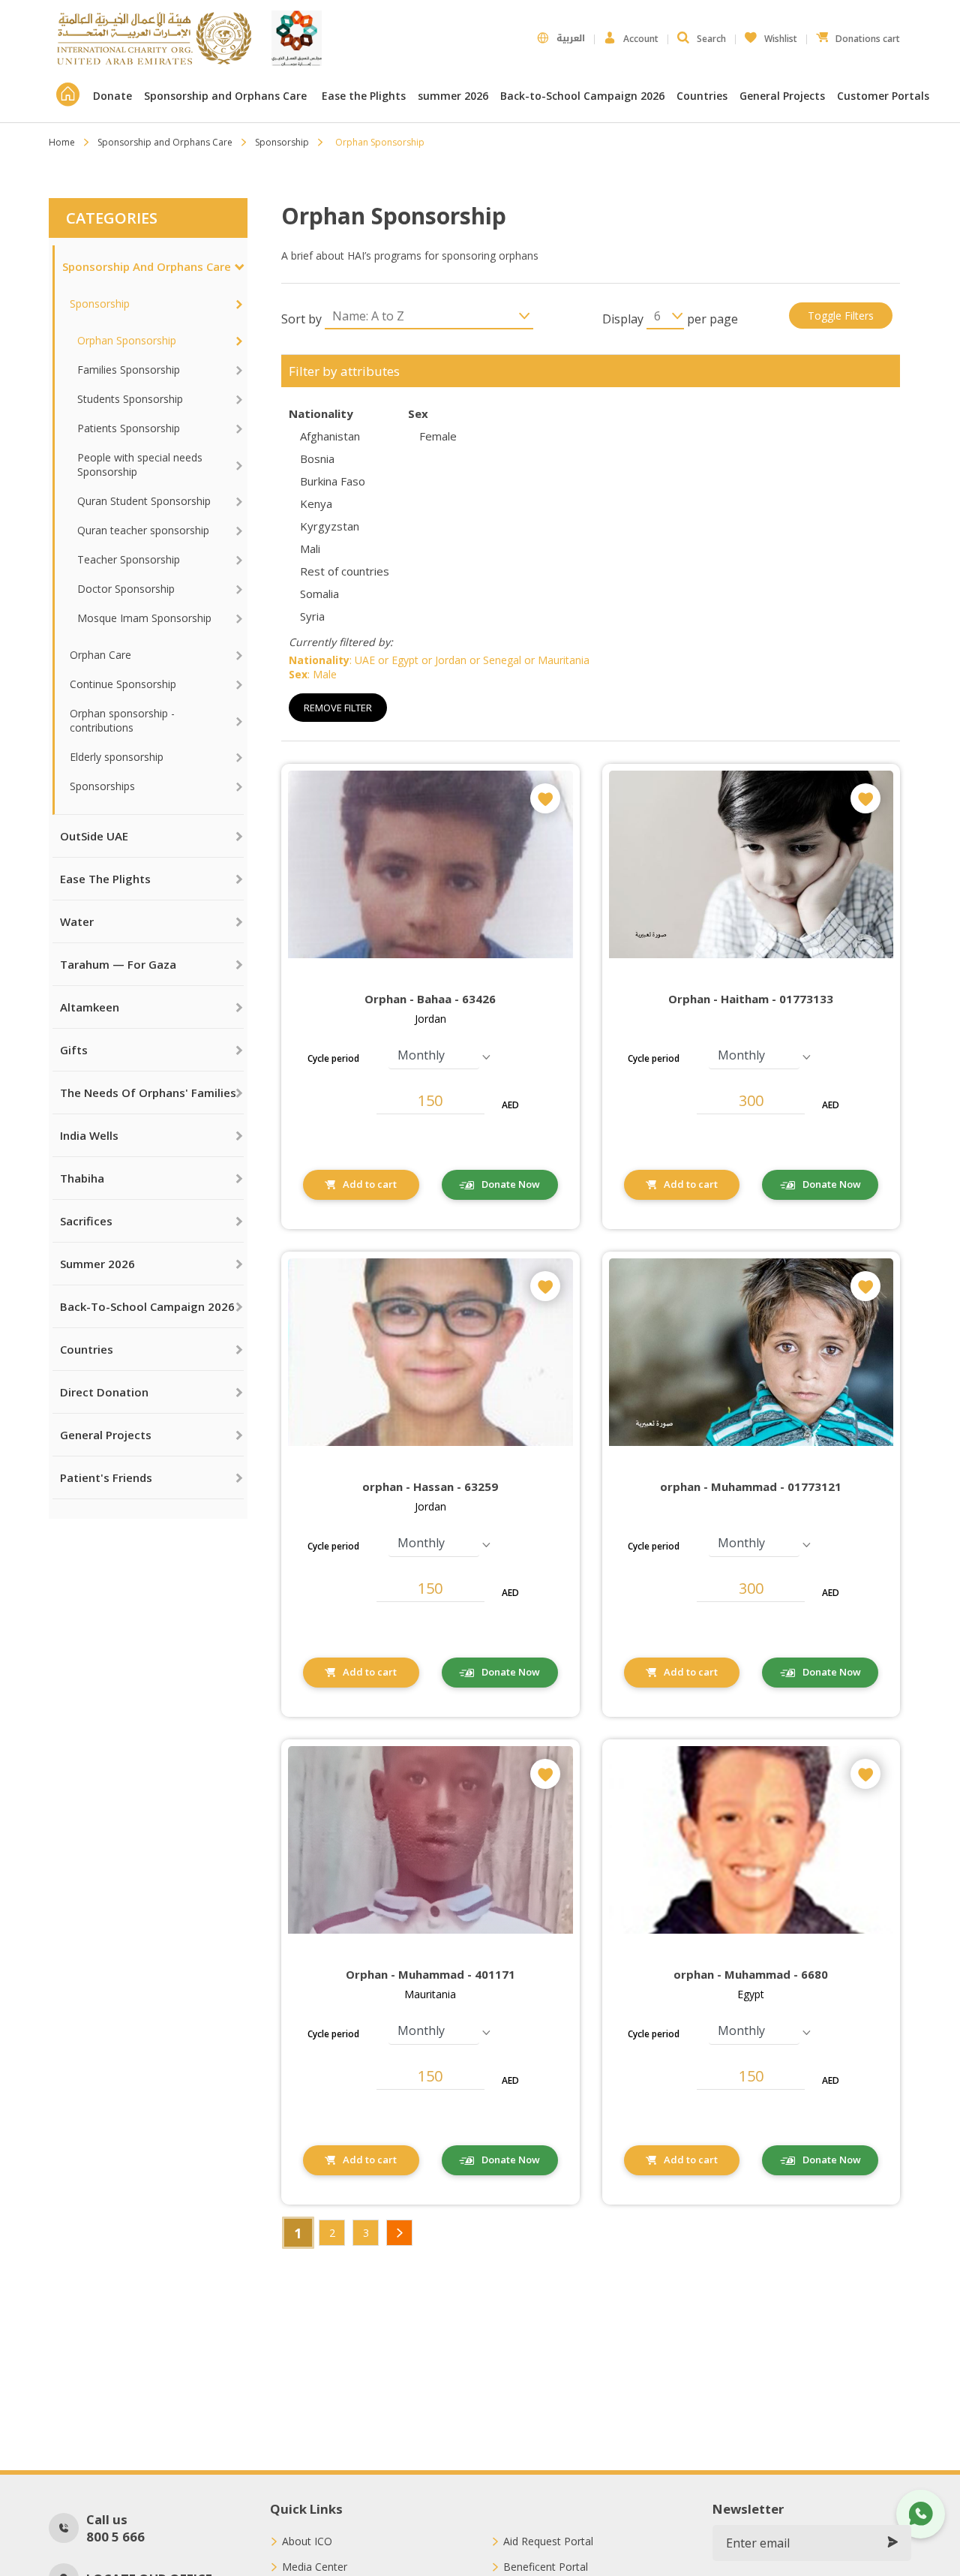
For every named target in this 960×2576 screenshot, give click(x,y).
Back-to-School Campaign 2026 (582, 96)
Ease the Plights (364, 96)
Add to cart (370, 1184)
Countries (702, 96)
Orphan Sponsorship (127, 340)
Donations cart (858, 35)
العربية (571, 38)
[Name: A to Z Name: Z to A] (429, 316)
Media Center (315, 2567)
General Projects (782, 96)
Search (711, 39)
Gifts (74, 1050)
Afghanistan (330, 436)
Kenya (316, 503)
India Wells (89, 1135)
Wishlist (771, 35)
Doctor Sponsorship (126, 589)
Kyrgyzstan (330, 526)
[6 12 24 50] (665, 316)
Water (77, 921)
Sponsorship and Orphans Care (227, 96)
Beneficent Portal (546, 2567)
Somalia (319, 594)
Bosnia (317, 458)
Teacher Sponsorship (129, 559)
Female (438, 436)
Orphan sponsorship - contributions (122, 720)
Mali (310, 549)
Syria (312, 616)
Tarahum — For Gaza (118, 964)
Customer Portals (885, 96)
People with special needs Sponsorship (140, 464)
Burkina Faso (333, 481)
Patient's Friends (106, 1477)
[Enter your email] (892, 2543)
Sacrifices (86, 1221)
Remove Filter (338, 708)
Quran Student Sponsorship (144, 501)
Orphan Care (100, 655)
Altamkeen (90, 1007)
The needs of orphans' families (148, 1093)
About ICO (307, 2541)
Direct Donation (104, 1392)
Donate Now (511, 1184)
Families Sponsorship (129, 370)
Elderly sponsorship (117, 757)
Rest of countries (345, 571)
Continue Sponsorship (123, 684)
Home (62, 142)
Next (399, 2233)
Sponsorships (102, 786)
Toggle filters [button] (841, 316)
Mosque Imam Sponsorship (144, 618)
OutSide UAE (94, 836)
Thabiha (82, 1178)
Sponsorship (282, 142)
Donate (112, 96)
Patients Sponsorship (129, 428)
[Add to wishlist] (545, 798)
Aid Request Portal (548, 2541)
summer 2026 (453, 96)
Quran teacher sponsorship (143, 530)
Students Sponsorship (130, 399)
